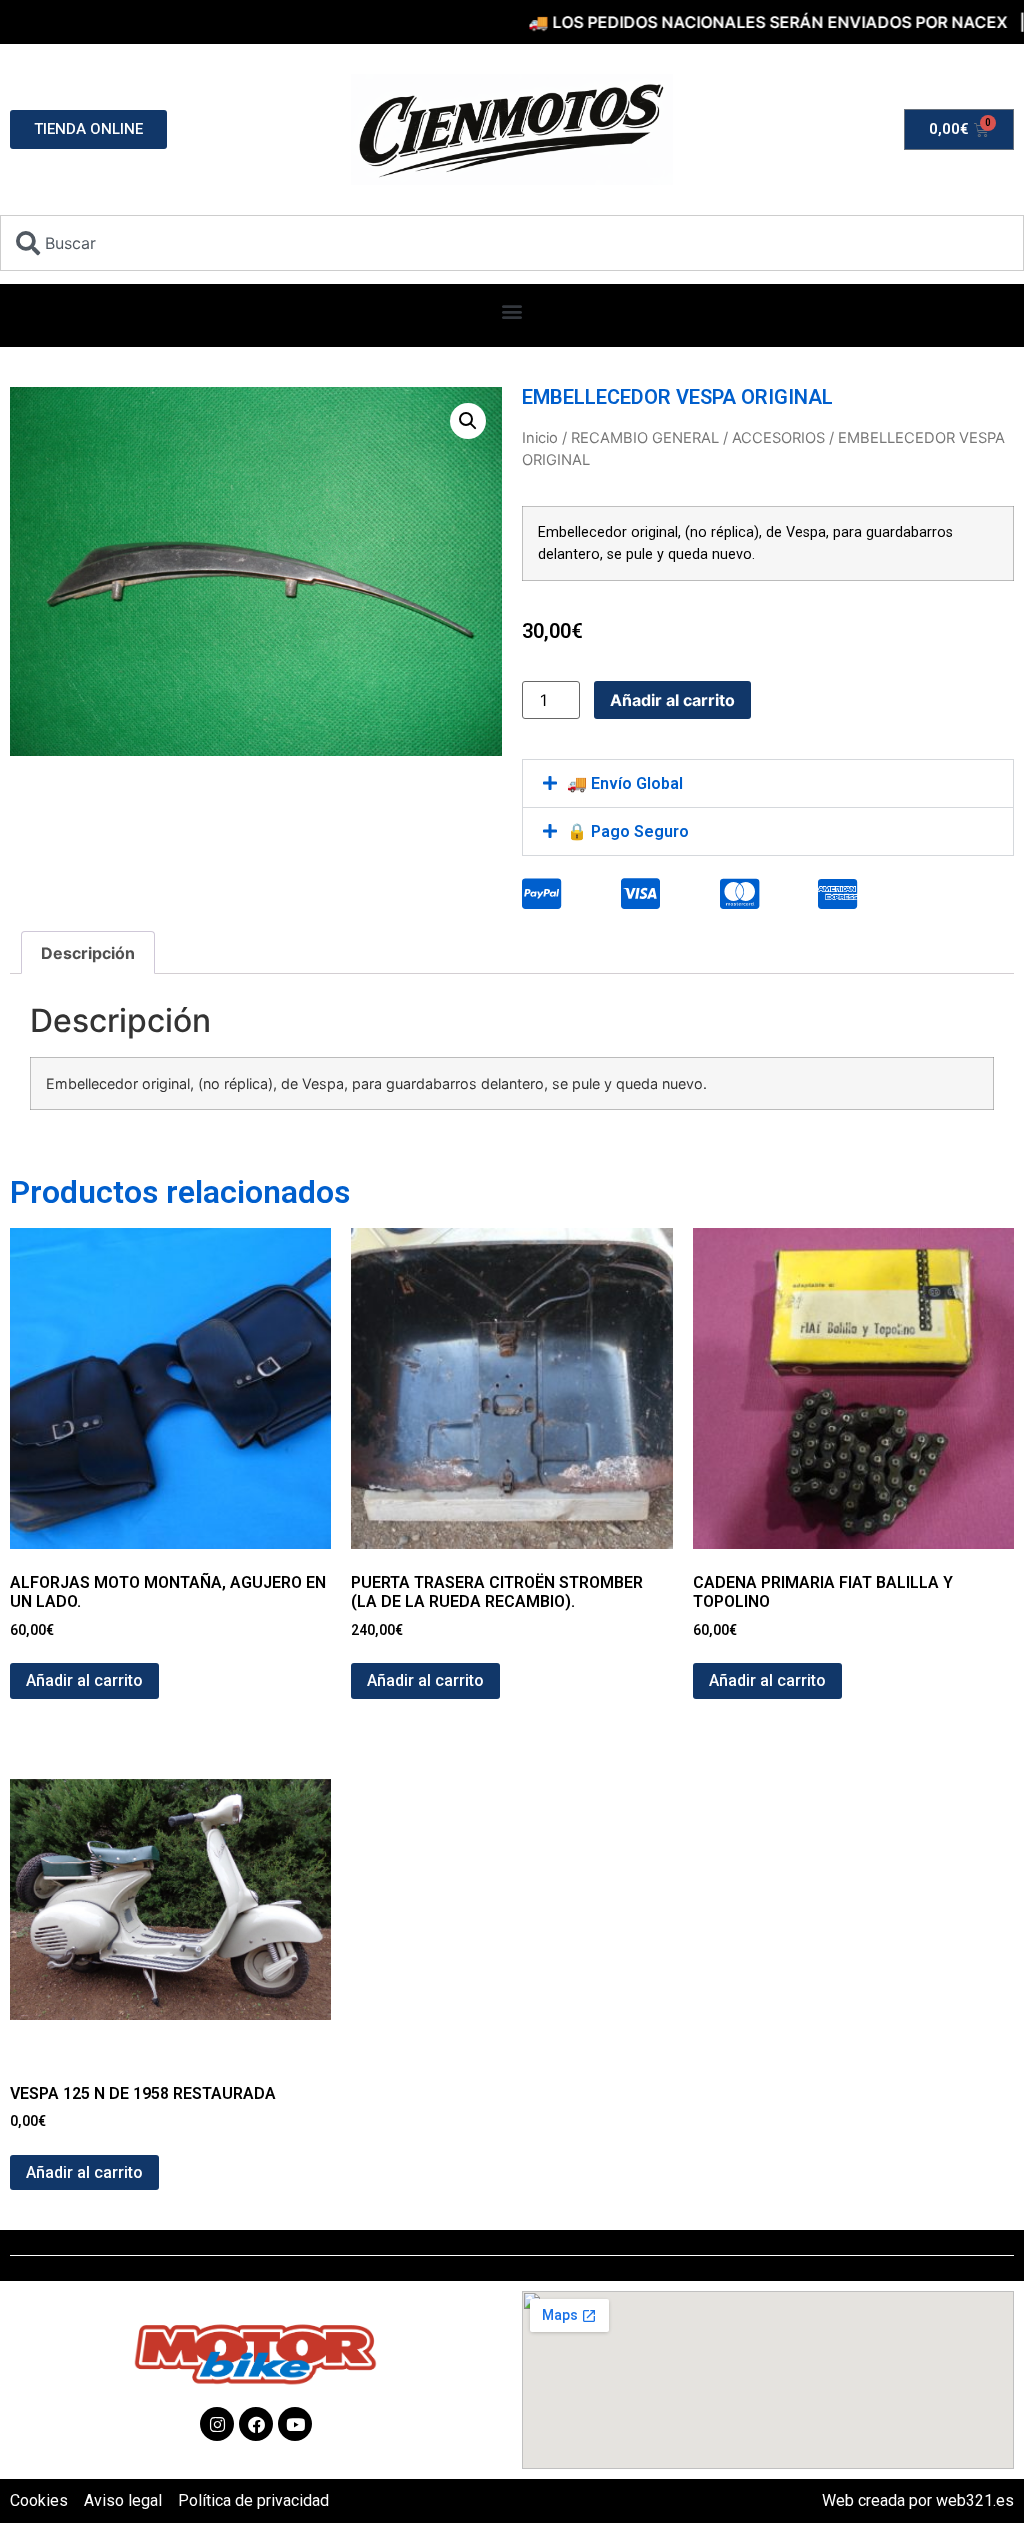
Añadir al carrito (672, 700)
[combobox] (512, 243)
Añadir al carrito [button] (84, 1680)
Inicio (540, 438)
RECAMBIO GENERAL (645, 438)
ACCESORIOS (778, 438)
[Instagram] (217, 2424)
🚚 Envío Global (625, 783)
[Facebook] (256, 2424)
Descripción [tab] (88, 953)
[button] (512, 310)
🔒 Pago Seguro (628, 831)
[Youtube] (295, 2424)
